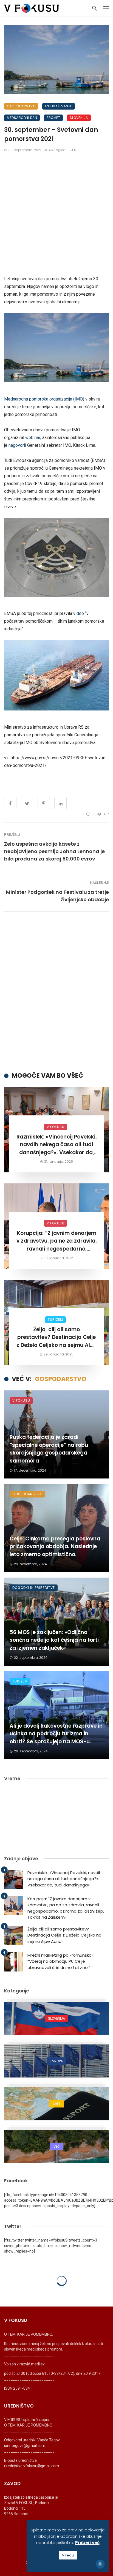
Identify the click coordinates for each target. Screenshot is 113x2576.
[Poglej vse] (56, 2018)
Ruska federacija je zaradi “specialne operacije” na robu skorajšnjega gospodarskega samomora (49, 1449)
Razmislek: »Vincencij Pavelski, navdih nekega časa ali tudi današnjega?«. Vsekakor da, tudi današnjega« (57, 1145)
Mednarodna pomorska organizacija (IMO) (44, 399)
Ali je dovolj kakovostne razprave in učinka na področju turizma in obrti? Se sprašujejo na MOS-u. (56, 1734)
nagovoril (17, 445)
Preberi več (87, 2543)
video (79, 613)
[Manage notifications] (100, 2564)
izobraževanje (59, 106)
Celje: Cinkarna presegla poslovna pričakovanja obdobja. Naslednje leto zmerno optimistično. (55, 1546)
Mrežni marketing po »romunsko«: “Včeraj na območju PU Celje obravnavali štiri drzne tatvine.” (61, 1961)
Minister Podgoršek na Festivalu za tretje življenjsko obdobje (57, 896)
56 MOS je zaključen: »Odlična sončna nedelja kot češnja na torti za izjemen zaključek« (54, 1640)
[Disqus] (56, 992)
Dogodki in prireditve (34, 1588)
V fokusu (56, 1127)
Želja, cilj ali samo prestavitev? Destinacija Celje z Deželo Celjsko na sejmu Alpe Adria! (56, 1338)
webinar (33, 438)
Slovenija (79, 118)
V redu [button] (68, 2555)
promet (53, 118)
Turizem (55, 1320)
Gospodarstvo (21, 106)
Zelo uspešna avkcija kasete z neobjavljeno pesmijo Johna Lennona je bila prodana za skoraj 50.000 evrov (54, 851)
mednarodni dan (22, 118)
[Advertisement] (56, 216)
